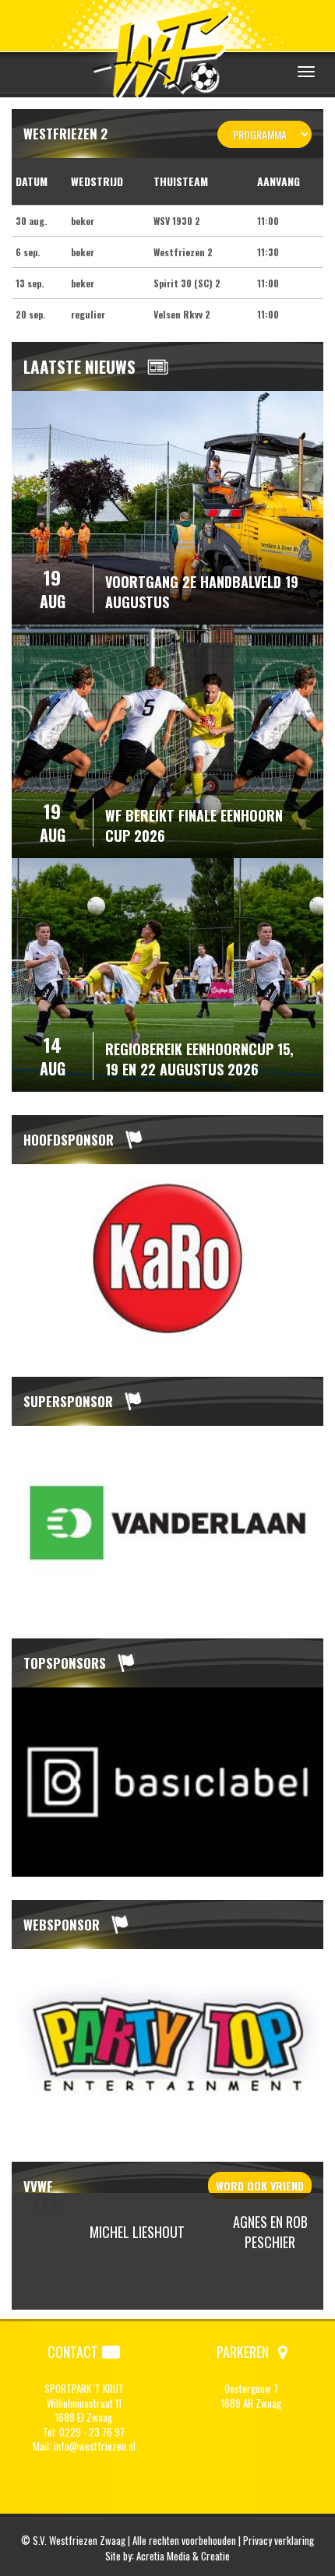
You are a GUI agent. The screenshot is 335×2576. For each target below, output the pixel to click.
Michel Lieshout (137, 2232)
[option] (167, 1259)
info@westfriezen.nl (95, 2446)
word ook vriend (260, 2185)
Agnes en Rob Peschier (270, 2232)
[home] (167, 50)
